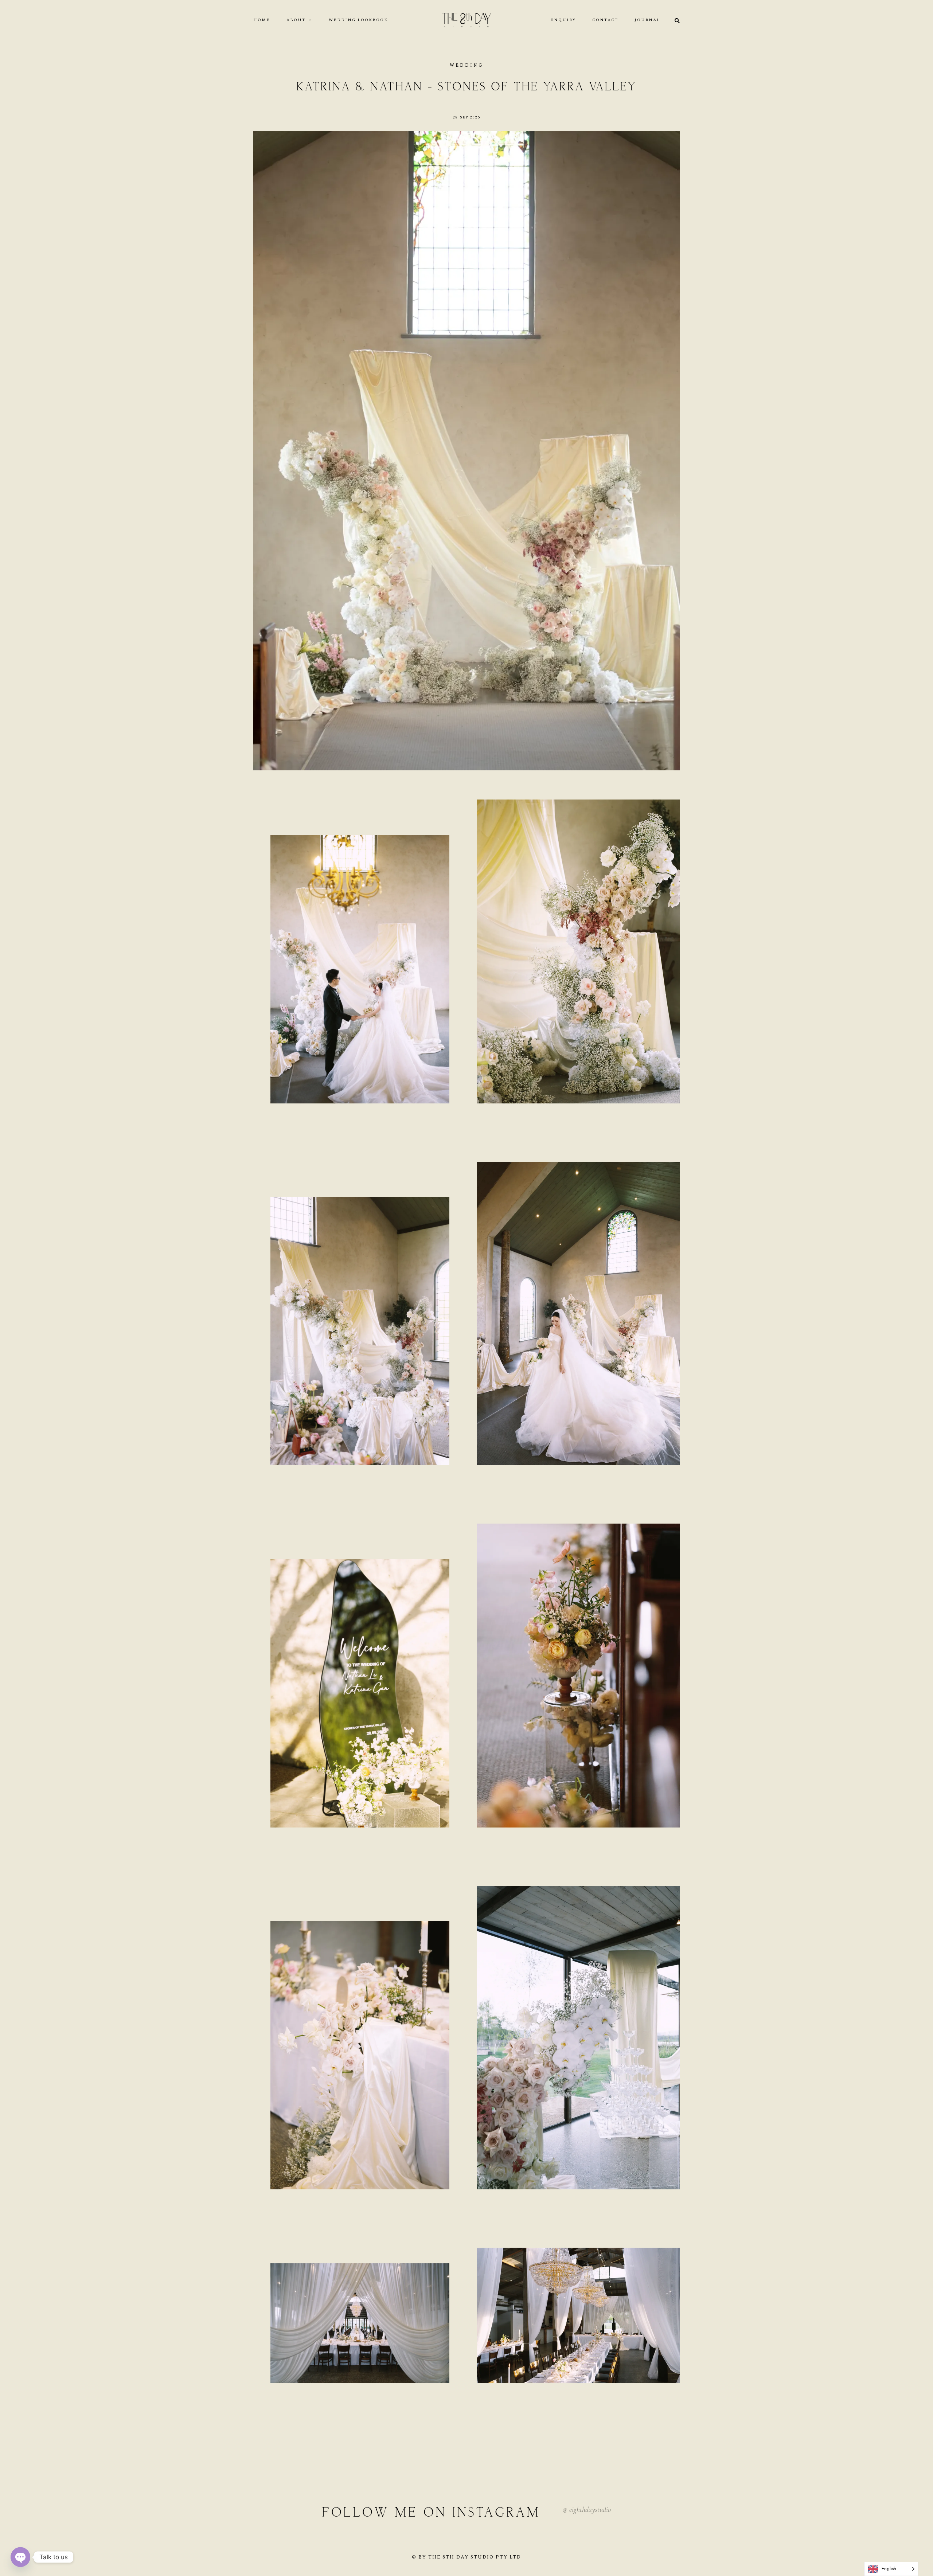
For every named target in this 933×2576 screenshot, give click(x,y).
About (296, 20)
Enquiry (563, 20)
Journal (647, 20)
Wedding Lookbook (358, 20)
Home (262, 20)
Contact (605, 20)
